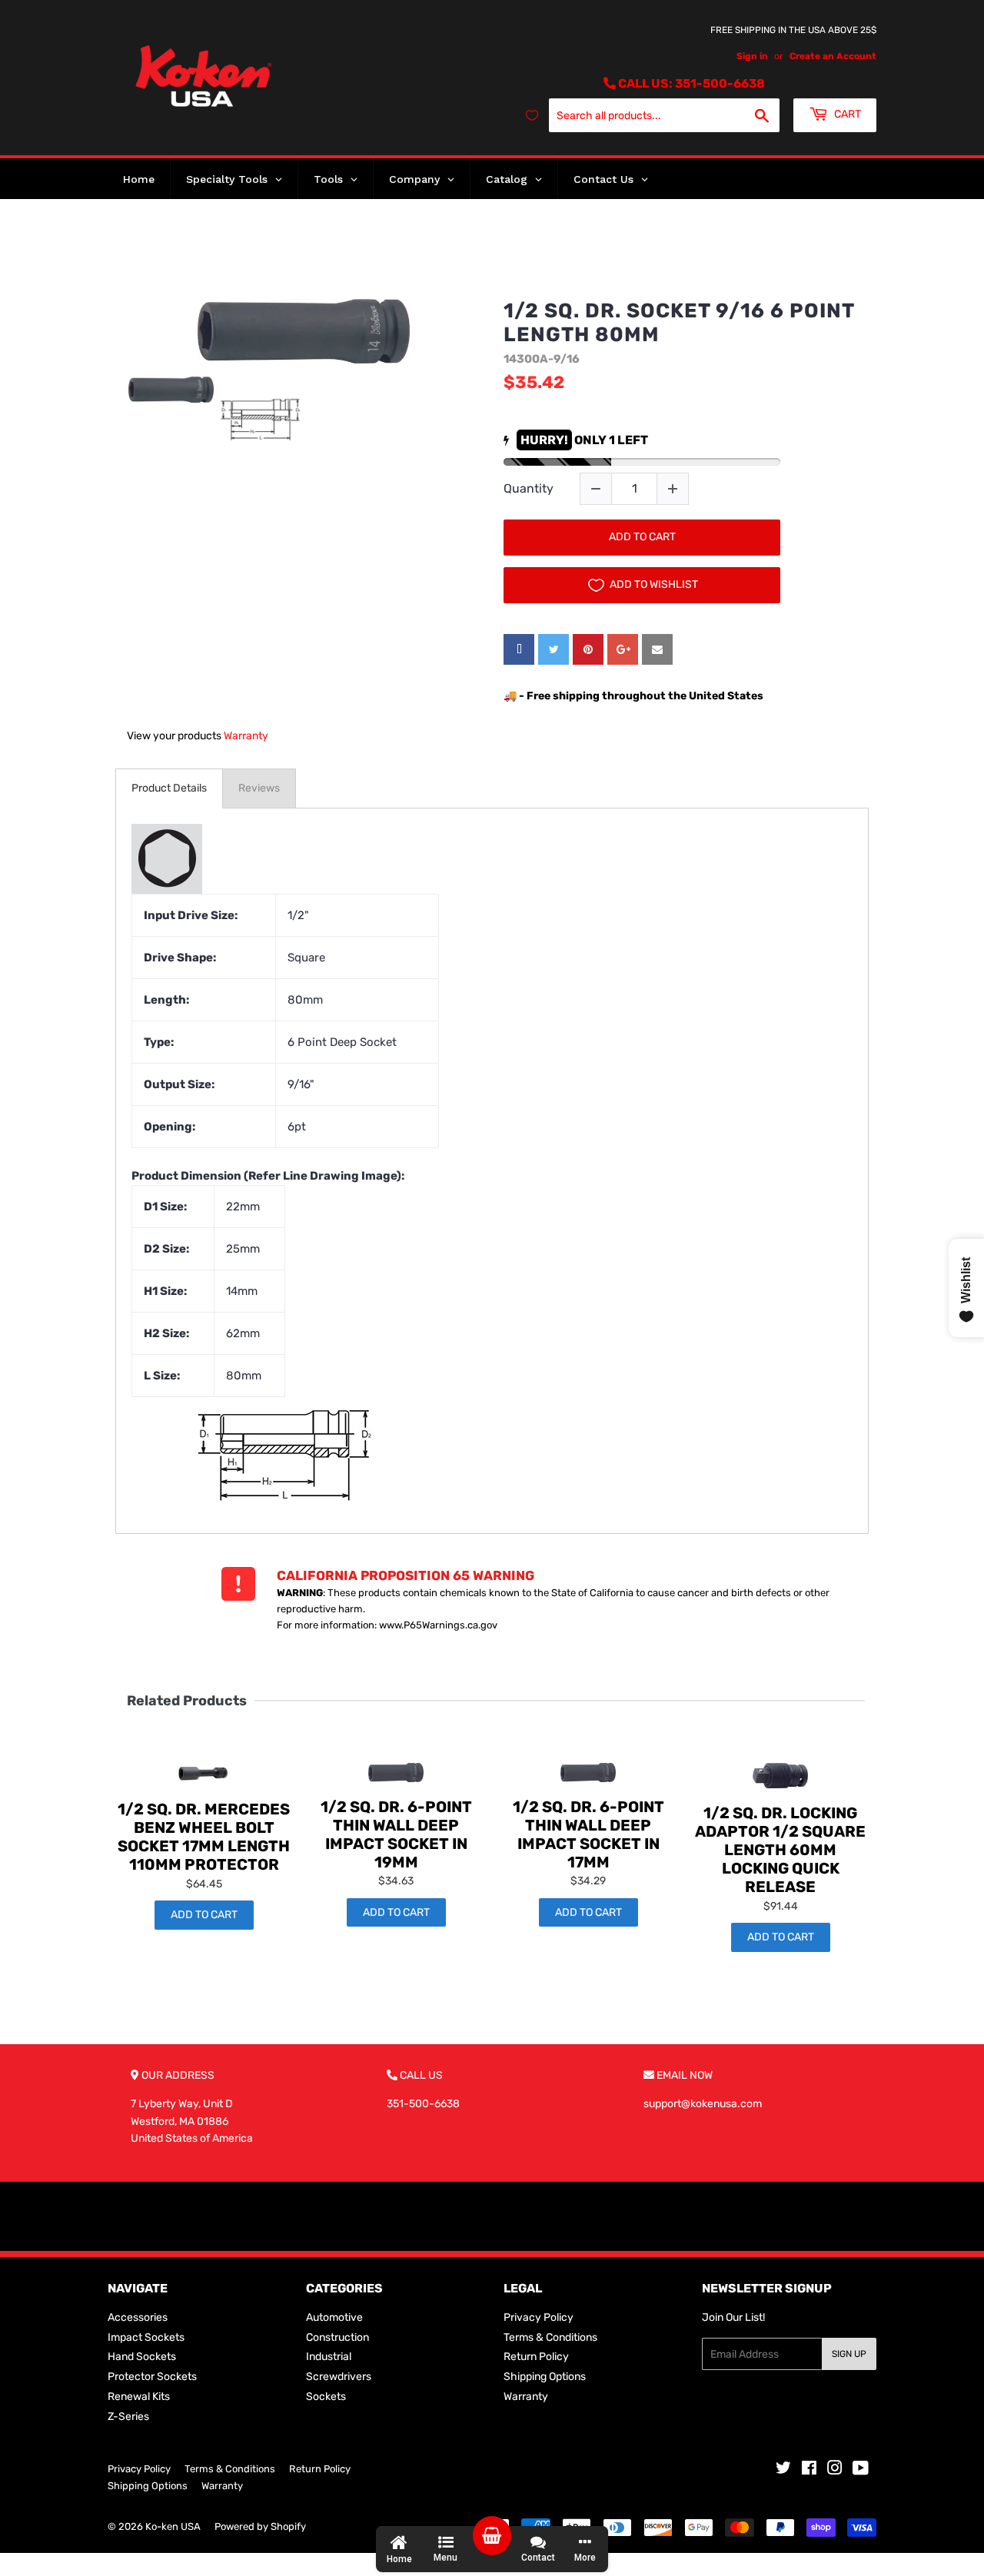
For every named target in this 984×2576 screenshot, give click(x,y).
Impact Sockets (146, 2337)
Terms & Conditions (550, 2337)
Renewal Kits (139, 2397)
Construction (337, 2337)
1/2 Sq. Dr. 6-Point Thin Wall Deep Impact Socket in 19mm (396, 1834)
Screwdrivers (339, 2377)
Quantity (529, 488)
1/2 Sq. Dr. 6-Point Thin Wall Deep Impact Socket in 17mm (588, 1834)
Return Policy (536, 2357)
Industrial (329, 2357)
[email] (657, 649)
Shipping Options (545, 2377)
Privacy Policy (539, 2317)
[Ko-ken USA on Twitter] (783, 2470)
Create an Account (833, 56)
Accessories (138, 2317)
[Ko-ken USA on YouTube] (861, 2470)
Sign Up (849, 2354)
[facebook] (519, 649)
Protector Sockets (152, 2377)
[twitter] (553, 649)
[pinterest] (588, 649)
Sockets (326, 2397)
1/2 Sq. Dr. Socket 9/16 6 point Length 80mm (679, 323)
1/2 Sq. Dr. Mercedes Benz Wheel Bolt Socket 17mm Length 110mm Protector (204, 1837)
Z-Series (128, 2417)
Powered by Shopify (260, 2526)
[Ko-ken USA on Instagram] (835, 2470)
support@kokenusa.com (703, 2104)
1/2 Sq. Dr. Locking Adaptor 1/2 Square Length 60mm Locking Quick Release (780, 1850)
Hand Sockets (142, 2357)
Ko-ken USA (173, 2526)
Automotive (334, 2317)
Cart (846, 114)
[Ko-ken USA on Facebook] (809, 2470)
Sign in (752, 56)
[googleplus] (623, 649)
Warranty (246, 736)
